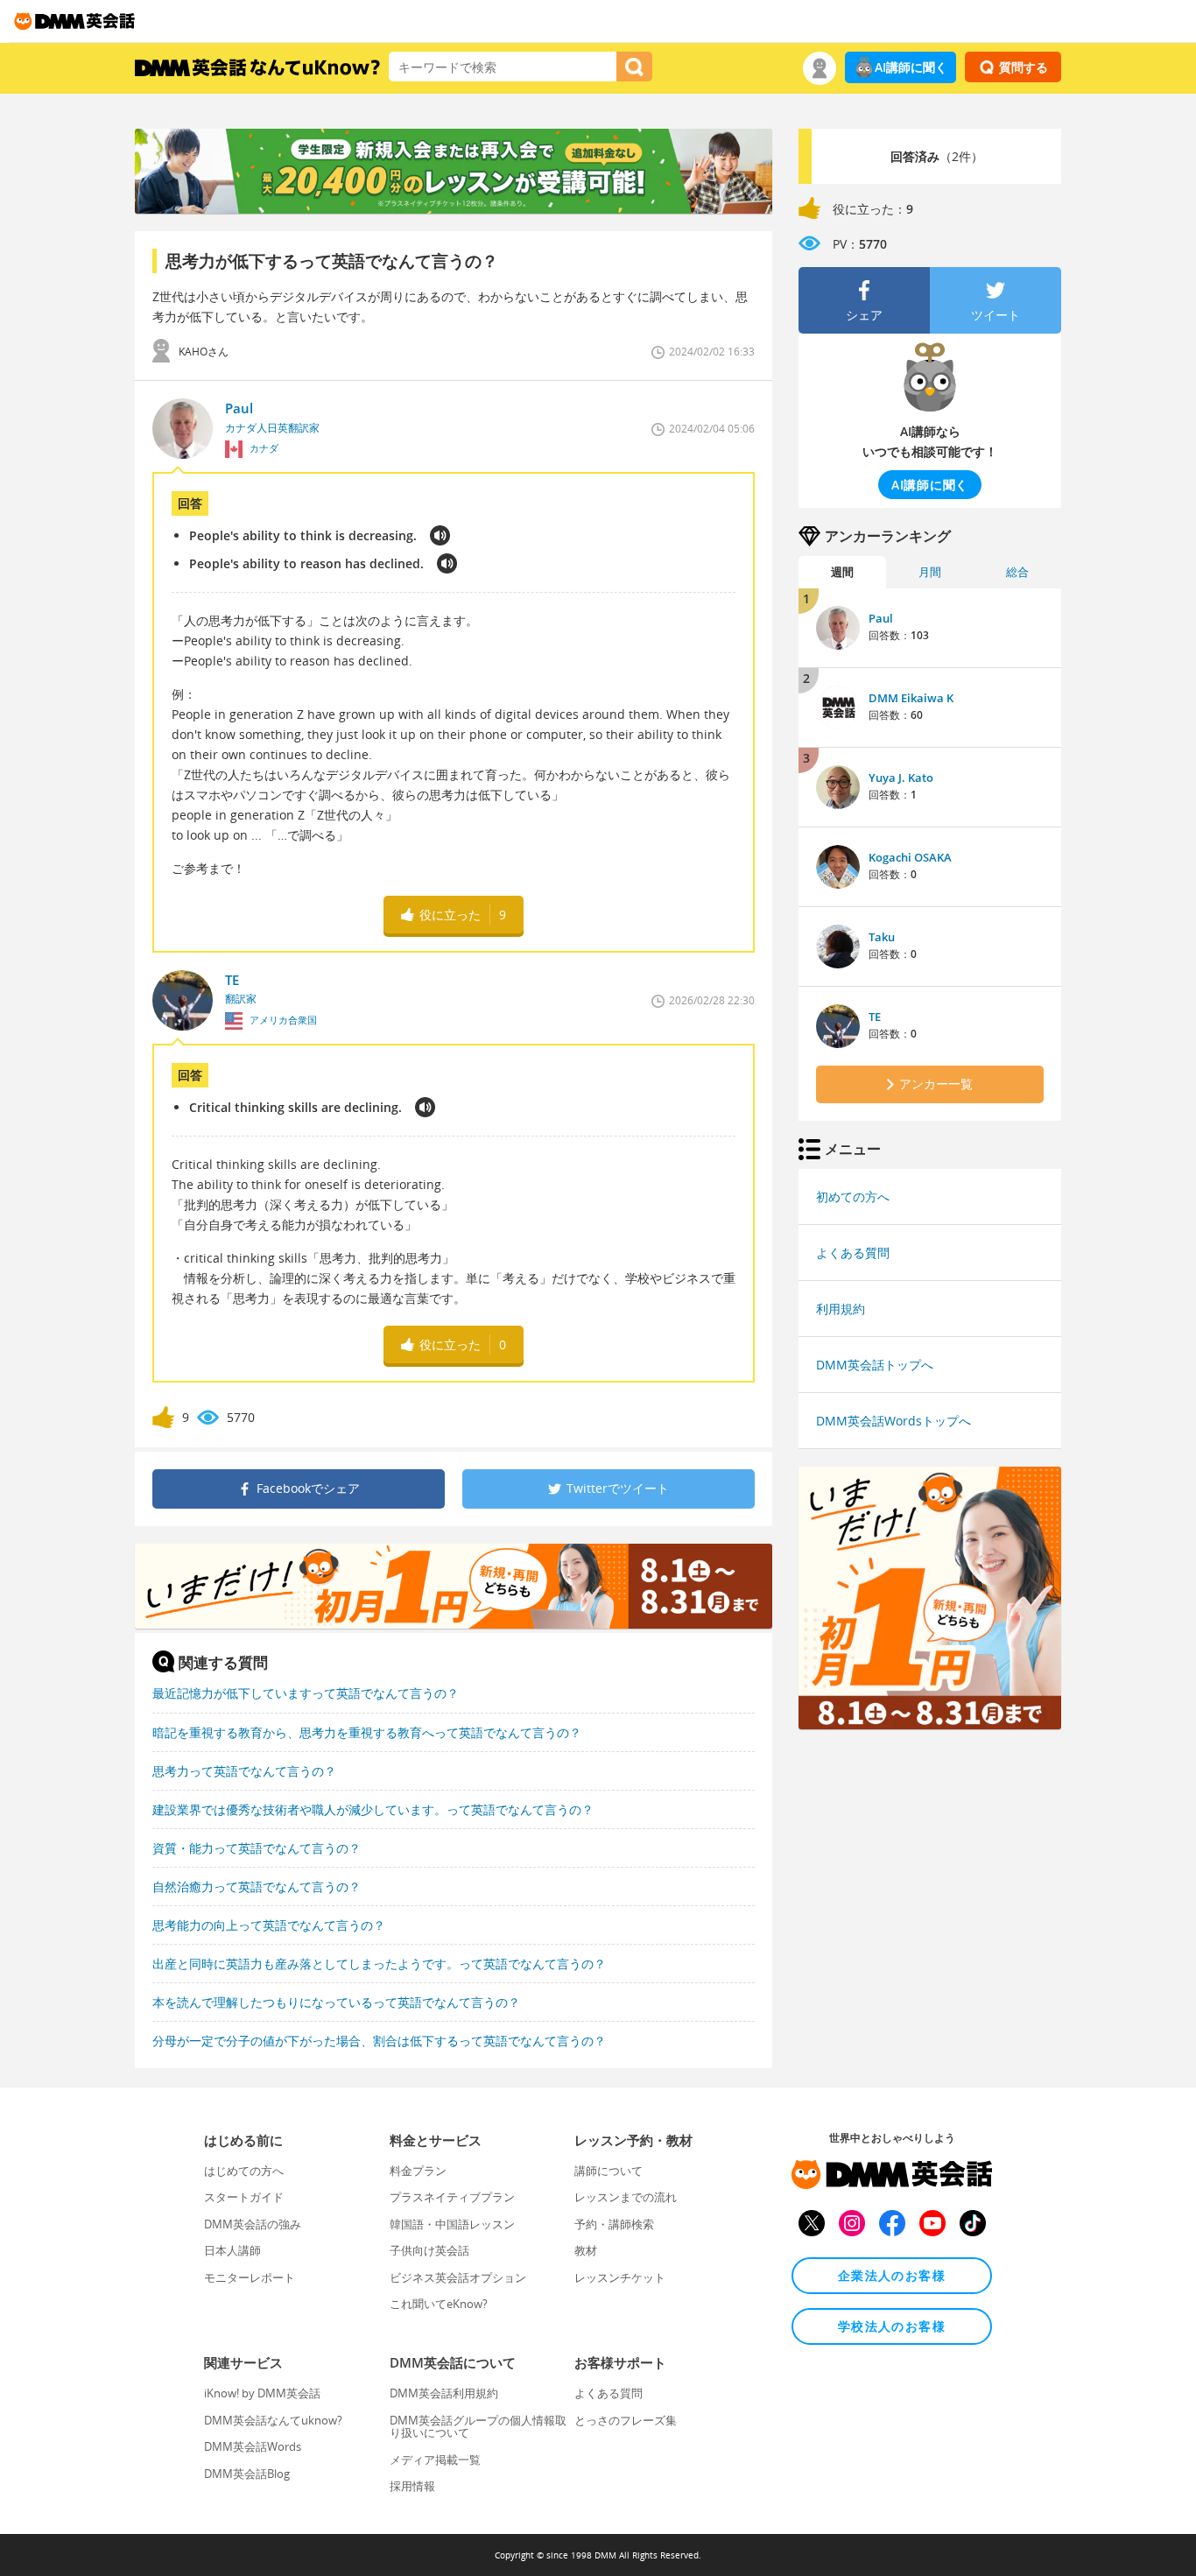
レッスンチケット (620, 2277)
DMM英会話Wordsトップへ (893, 1421)
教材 (586, 2250)
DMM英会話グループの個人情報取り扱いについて (478, 2426)
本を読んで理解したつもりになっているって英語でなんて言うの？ (336, 2002)
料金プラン (418, 2171)
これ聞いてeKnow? (439, 2304)
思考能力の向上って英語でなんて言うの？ (269, 1925)
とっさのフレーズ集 (626, 2420)
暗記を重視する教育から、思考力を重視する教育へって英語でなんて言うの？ (367, 1732)
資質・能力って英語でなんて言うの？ (257, 1848)
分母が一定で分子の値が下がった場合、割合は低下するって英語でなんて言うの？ (379, 2041)
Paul (881, 618)
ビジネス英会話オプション (458, 2277)
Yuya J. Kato (901, 778)
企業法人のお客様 (892, 2275)
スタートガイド (244, 2197)
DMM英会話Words (253, 2446)
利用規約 (841, 1309)
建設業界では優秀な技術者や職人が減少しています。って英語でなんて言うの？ (373, 1809)
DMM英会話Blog (247, 2474)
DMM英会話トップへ (875, 1365)
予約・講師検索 (614, 2224)
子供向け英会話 (429, 2250)
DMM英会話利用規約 (444, 2393)
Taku (882, 937)
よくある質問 (853, 1253)
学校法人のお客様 (892, 2326)
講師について (609, 2171)
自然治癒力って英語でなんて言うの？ (257, 1886)
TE (875, 1017)
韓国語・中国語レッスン (452, 2224)
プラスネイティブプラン (452, 2197)
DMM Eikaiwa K (911, 698)
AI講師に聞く (911, 67)
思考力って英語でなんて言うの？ (244, 1771)
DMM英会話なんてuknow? (273, 2420)
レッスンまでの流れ (626, 2197)
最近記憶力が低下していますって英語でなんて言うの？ (306, 1693)
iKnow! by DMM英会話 (262, 2393)
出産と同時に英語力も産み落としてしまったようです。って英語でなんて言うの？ (379, 1964)
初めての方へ (853, 1197)
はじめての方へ (244, 2171)
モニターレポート (250, 2277)
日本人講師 (232, 2250)
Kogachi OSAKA (910, 857)
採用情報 (412, 2486)
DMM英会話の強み (253, 2224)
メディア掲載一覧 (435, 2460)
